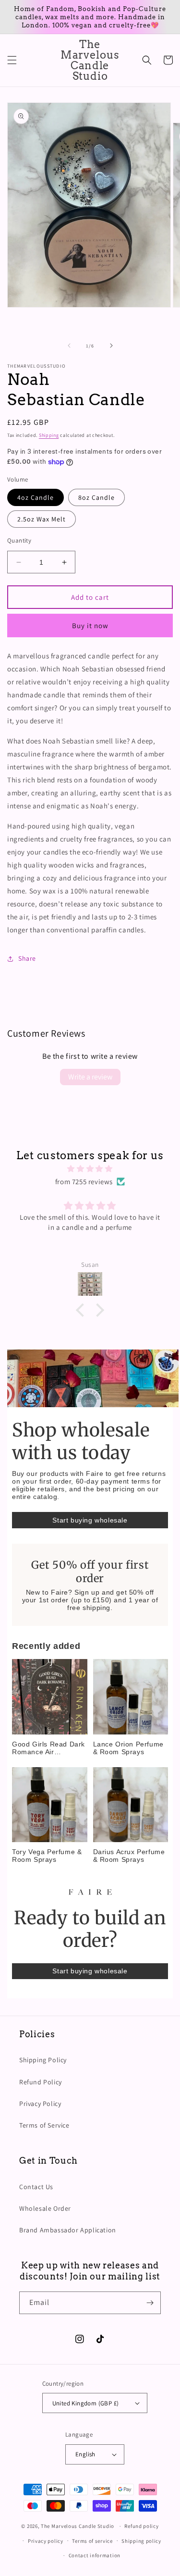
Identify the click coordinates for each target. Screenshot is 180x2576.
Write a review (90, 1077)
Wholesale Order (45, 2208)
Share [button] (27, 958)
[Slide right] (111, 346)
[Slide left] (69, 346)
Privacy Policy (40, 2104)
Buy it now (90, 625)
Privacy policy (46, 2541)
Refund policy (141, 2526)
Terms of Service (44, 2125)
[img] (90, 1169)
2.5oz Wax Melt (42, 519)
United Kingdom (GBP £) (86, 2403)
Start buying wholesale (90, 1520)
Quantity (19, 540)
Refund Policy (41, 2082)
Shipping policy (141, 2541)
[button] (12, 60)
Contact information (95, 2555)
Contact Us (36, 2187)
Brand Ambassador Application (68, 2230)
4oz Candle (36, 497)
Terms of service (92, 2541)
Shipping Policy (43, 2060)
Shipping (49, 435)
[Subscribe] (150, 2303)
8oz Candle (96, 497)
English (85, 2454)
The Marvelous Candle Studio (78, 2526)
